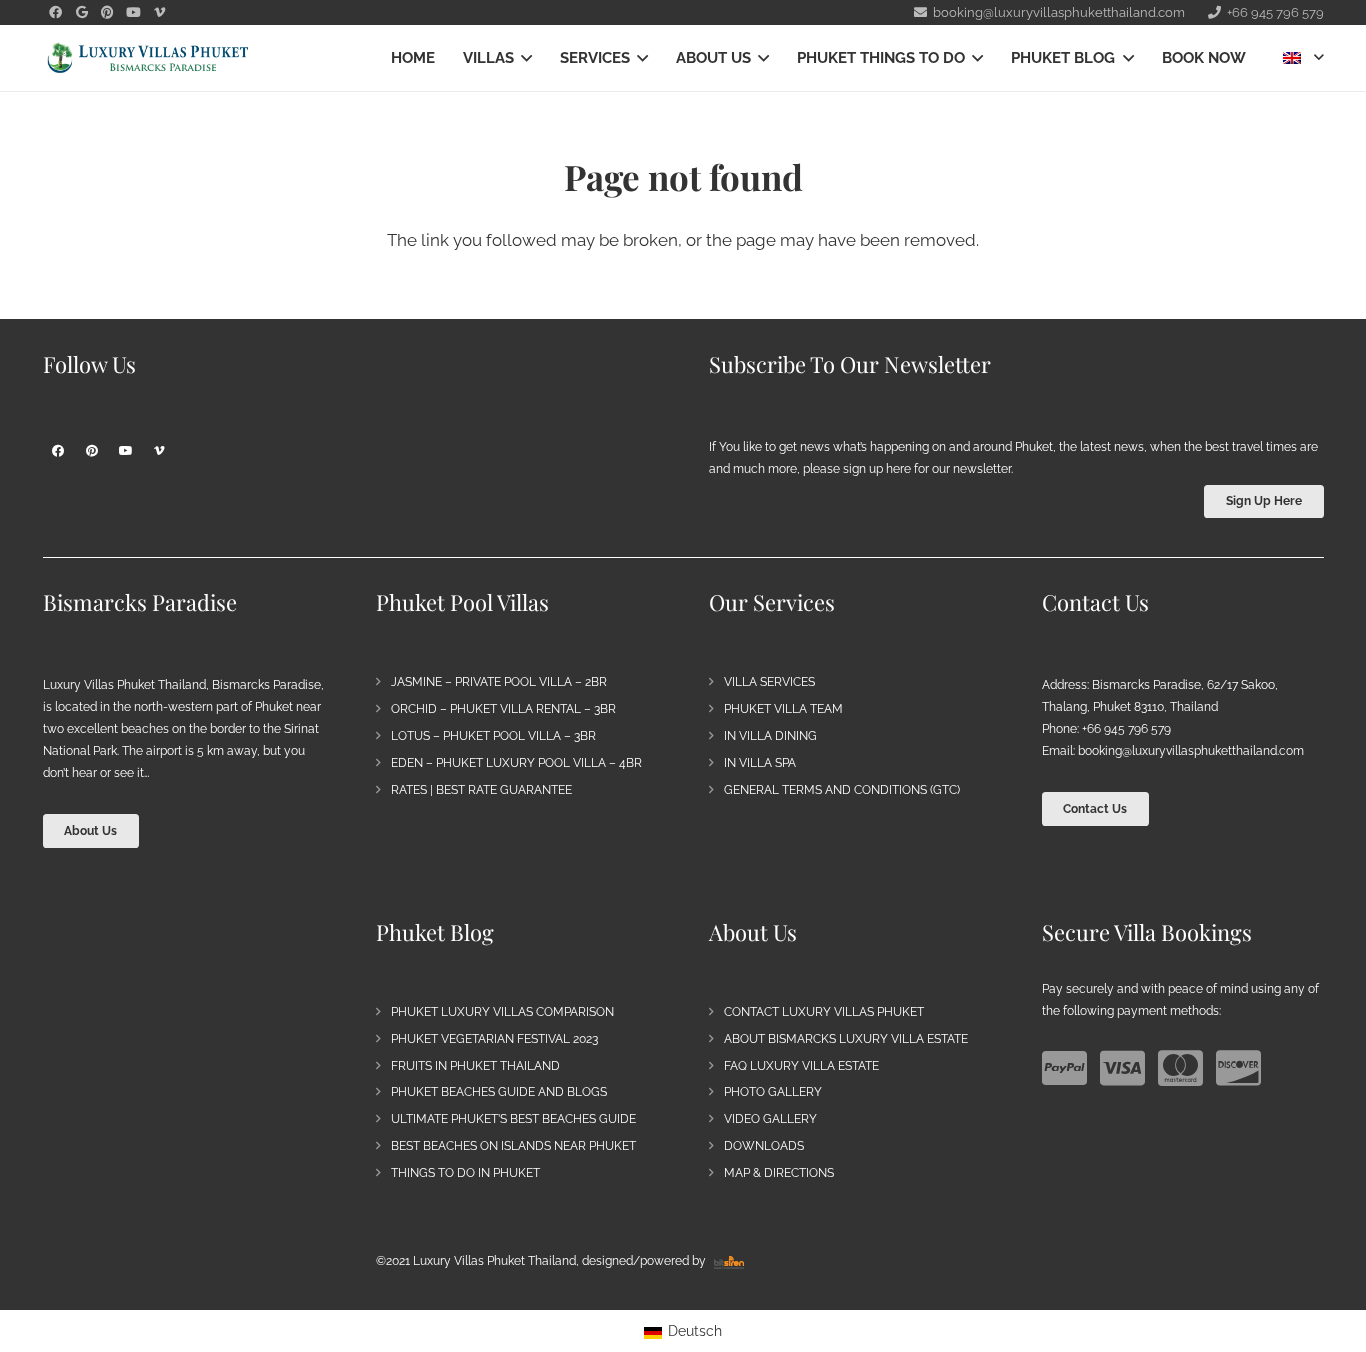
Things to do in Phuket (465, 1173)
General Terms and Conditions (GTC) (842, 790)
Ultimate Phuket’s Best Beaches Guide (513, 1119)
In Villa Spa (760, 763)
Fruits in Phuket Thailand (475, 1066)
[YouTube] (134, 13)
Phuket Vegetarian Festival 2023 (494, 1039)
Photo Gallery (773, 1092)
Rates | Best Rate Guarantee (481, 790)
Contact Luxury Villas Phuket (824, 1012)
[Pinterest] (108, 13)
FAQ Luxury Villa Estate (801, 1066)
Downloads (764, 1146)
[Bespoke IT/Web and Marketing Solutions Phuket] (729, 1261)
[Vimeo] (160, 13)
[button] (523, 58)
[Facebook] (56, 13)
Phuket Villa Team (783, 709)
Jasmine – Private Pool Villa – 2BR (499, 682)
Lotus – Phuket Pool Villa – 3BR (493, 736)
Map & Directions (779, 1173)
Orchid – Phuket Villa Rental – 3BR (503, 709)
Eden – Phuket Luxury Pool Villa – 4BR (516, 763)
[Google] (82, 13)
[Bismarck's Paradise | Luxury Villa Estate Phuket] (148, 58)
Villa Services (769, 682)
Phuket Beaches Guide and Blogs (499, 1092)
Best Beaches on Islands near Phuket (513, 1146)
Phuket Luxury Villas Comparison (502, 1012)
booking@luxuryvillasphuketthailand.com (1191, 751)
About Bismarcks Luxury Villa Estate (846, 1039)
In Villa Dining (770, 736)
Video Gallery (770, 1119)
